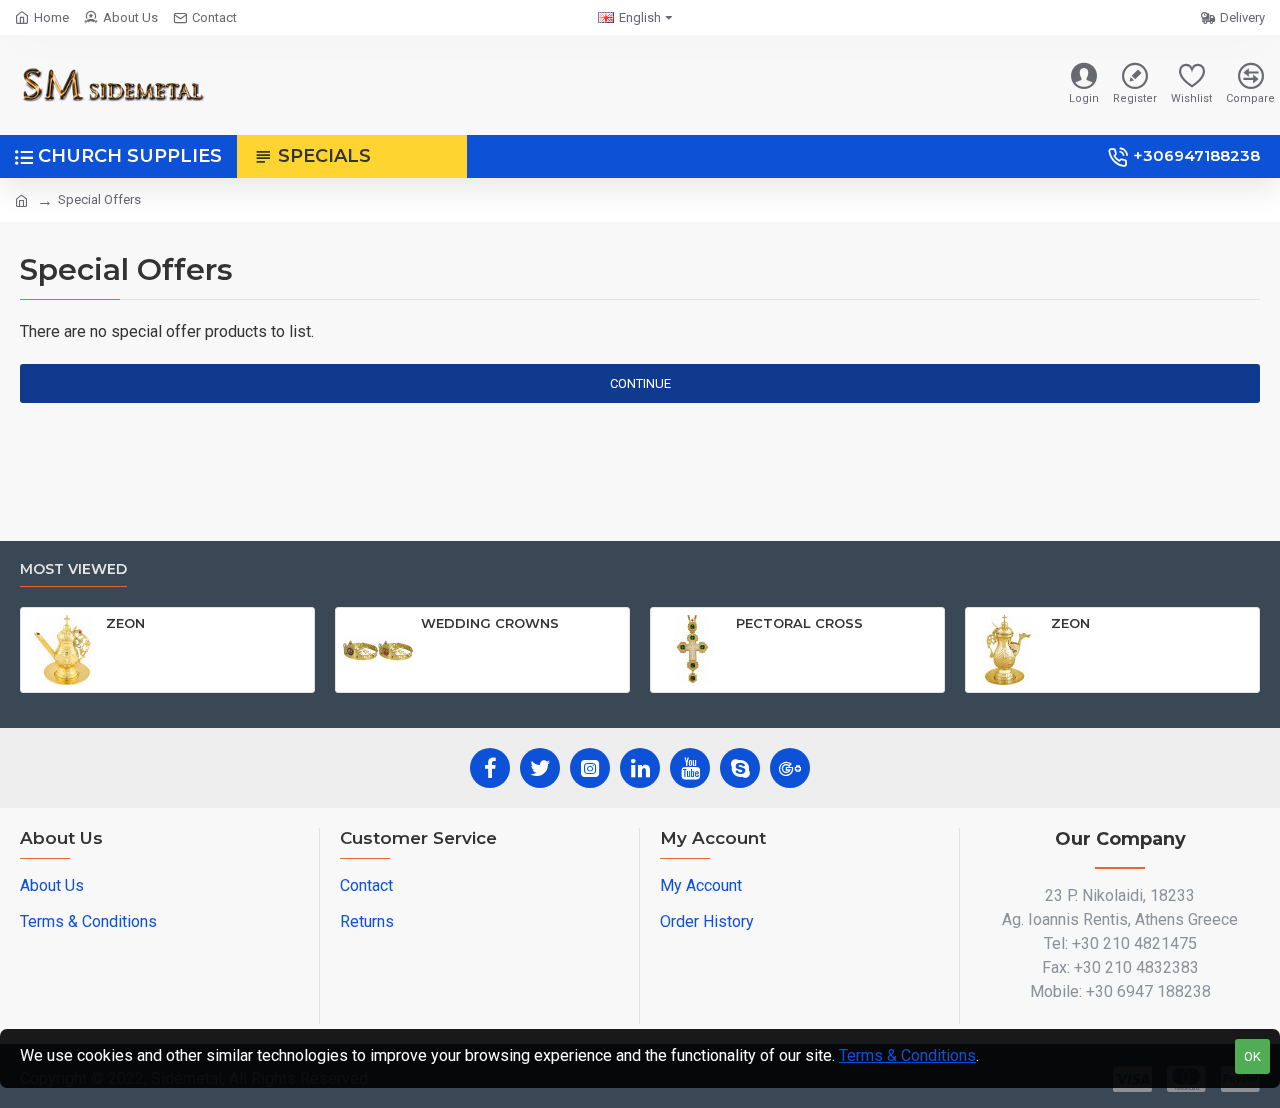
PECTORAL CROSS (799, 623)
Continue (640, 383)
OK (1252, 1056)
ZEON (125, 623)
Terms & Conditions (907, 1055)
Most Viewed (73, 569)
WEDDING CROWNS (490, 623)
